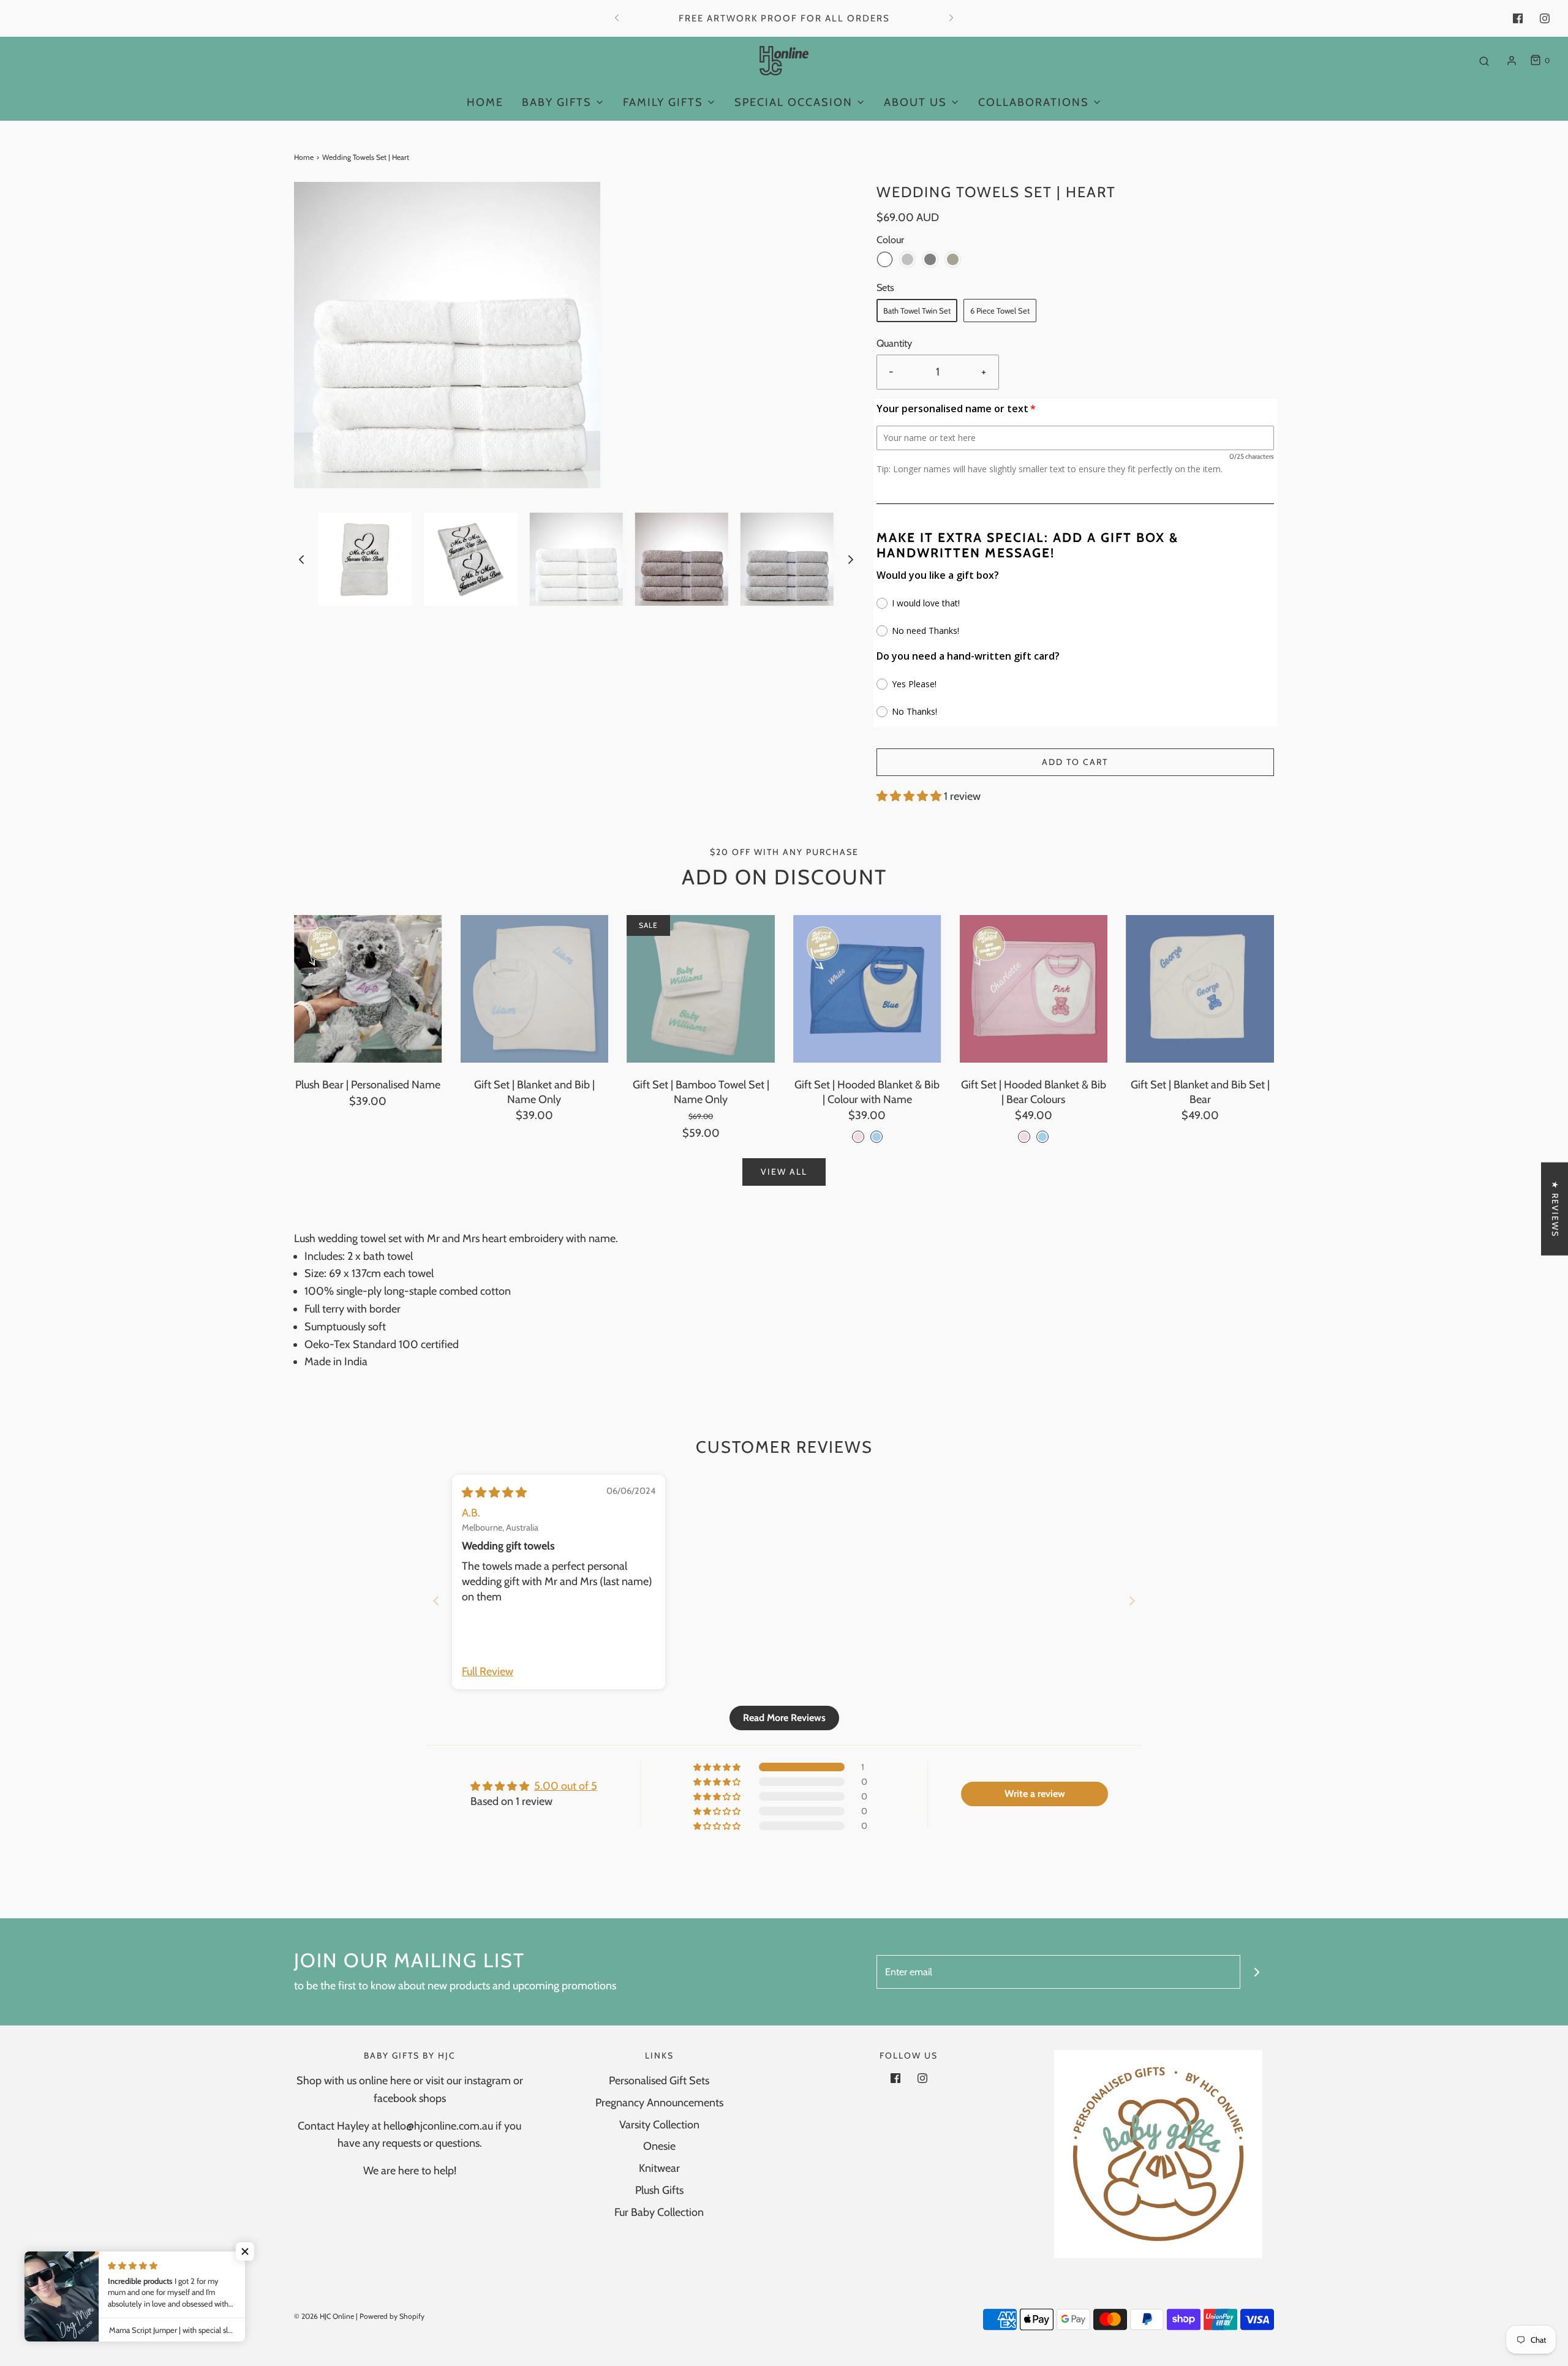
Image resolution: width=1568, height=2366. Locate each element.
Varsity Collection (659, 2125)
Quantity (894, 343)
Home (485, 102)
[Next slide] (1132, 1601)
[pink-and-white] (858, 1137)
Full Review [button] (488, 1671)
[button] (301, 559)
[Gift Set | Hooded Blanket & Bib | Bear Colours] (1034, 989)
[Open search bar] (1484, 61)
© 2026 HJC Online (324, 2316)
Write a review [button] (1035, 1794)
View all (784, 1172)
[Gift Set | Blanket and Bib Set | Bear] (1200, 989)
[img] (494, 1493)
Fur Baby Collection (659, 2212)
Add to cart (1075, 762)
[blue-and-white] (876, 1137)
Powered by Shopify (392, 2316)
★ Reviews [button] (1555, 1208)
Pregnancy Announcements (659, 2103)
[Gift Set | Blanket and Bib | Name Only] (535, 989)
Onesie (659, 2146)
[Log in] (1512, 61)
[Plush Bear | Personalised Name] (368, 989)
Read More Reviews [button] (784, 1718)
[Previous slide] (436, 1601)
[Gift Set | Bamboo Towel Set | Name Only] (701, 989)
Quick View (368, 1039)
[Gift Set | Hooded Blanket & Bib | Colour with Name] (867, 989)
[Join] (1257, 1972)
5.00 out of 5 (566, 1786)
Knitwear (659, 2168)
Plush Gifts (659, 2190)
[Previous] (617, 18)
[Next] (951, 18)
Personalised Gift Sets (659, 2081)
